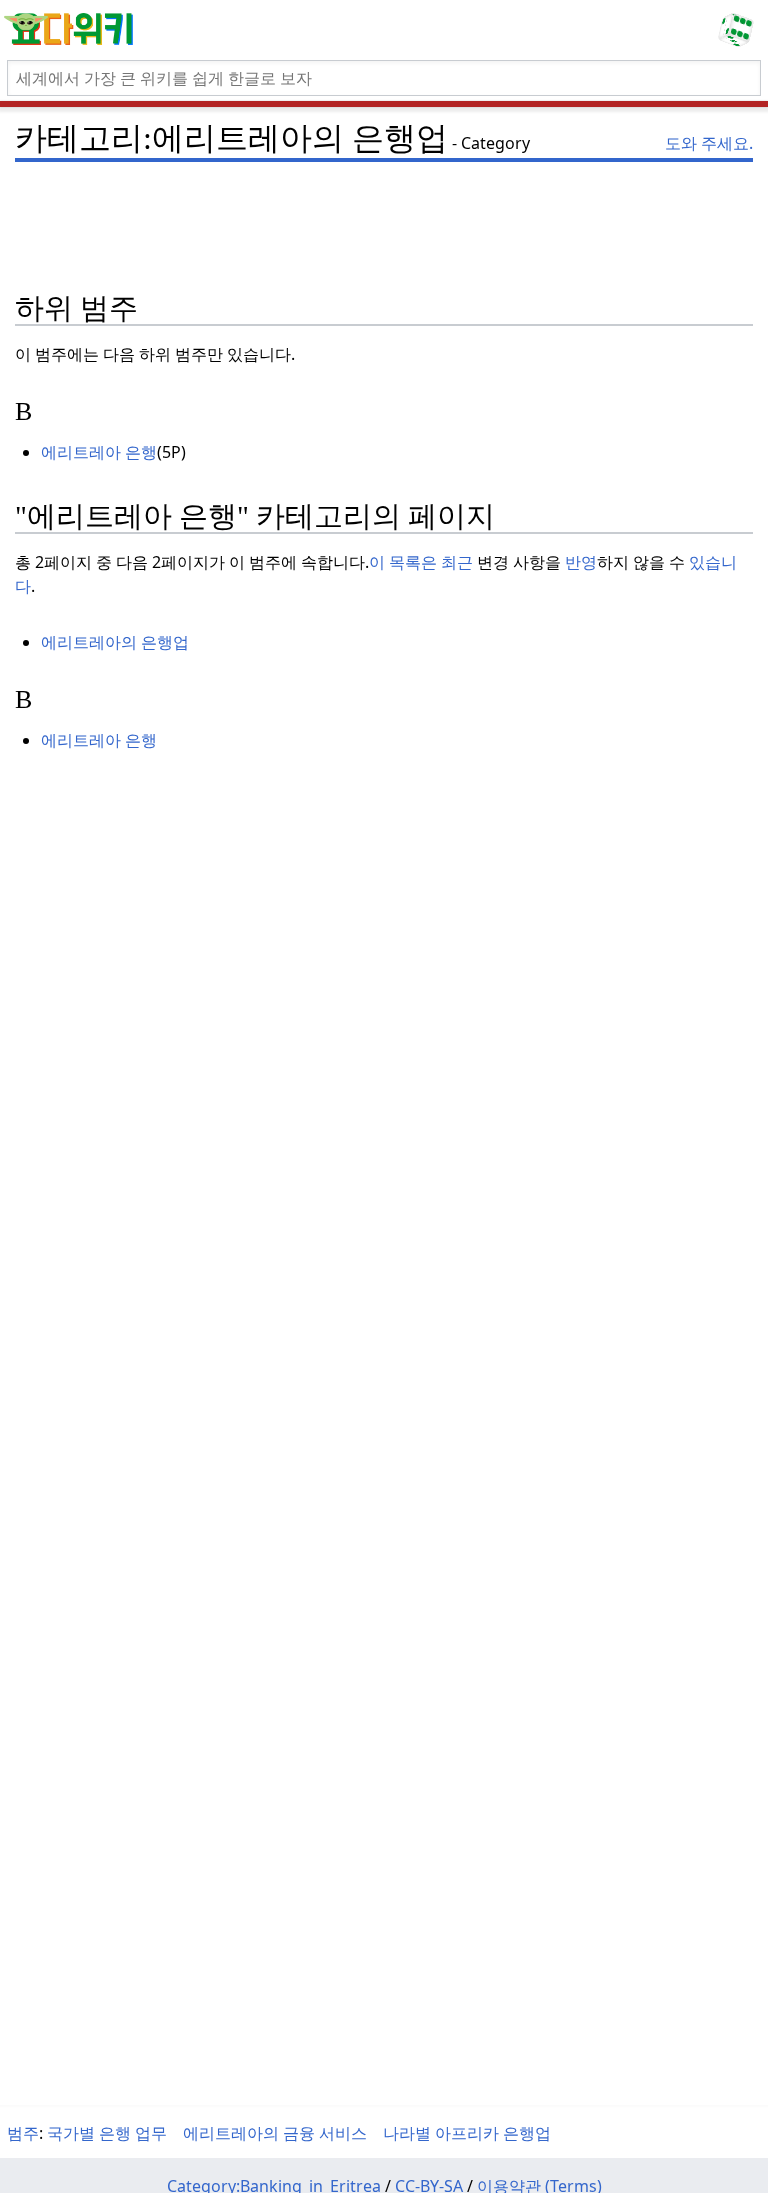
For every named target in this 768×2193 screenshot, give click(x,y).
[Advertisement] (384, 200)
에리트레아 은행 (99, 452)
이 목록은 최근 (421, 562)
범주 (23, 2133)
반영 (581, 562)
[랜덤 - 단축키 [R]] (740, 30)
